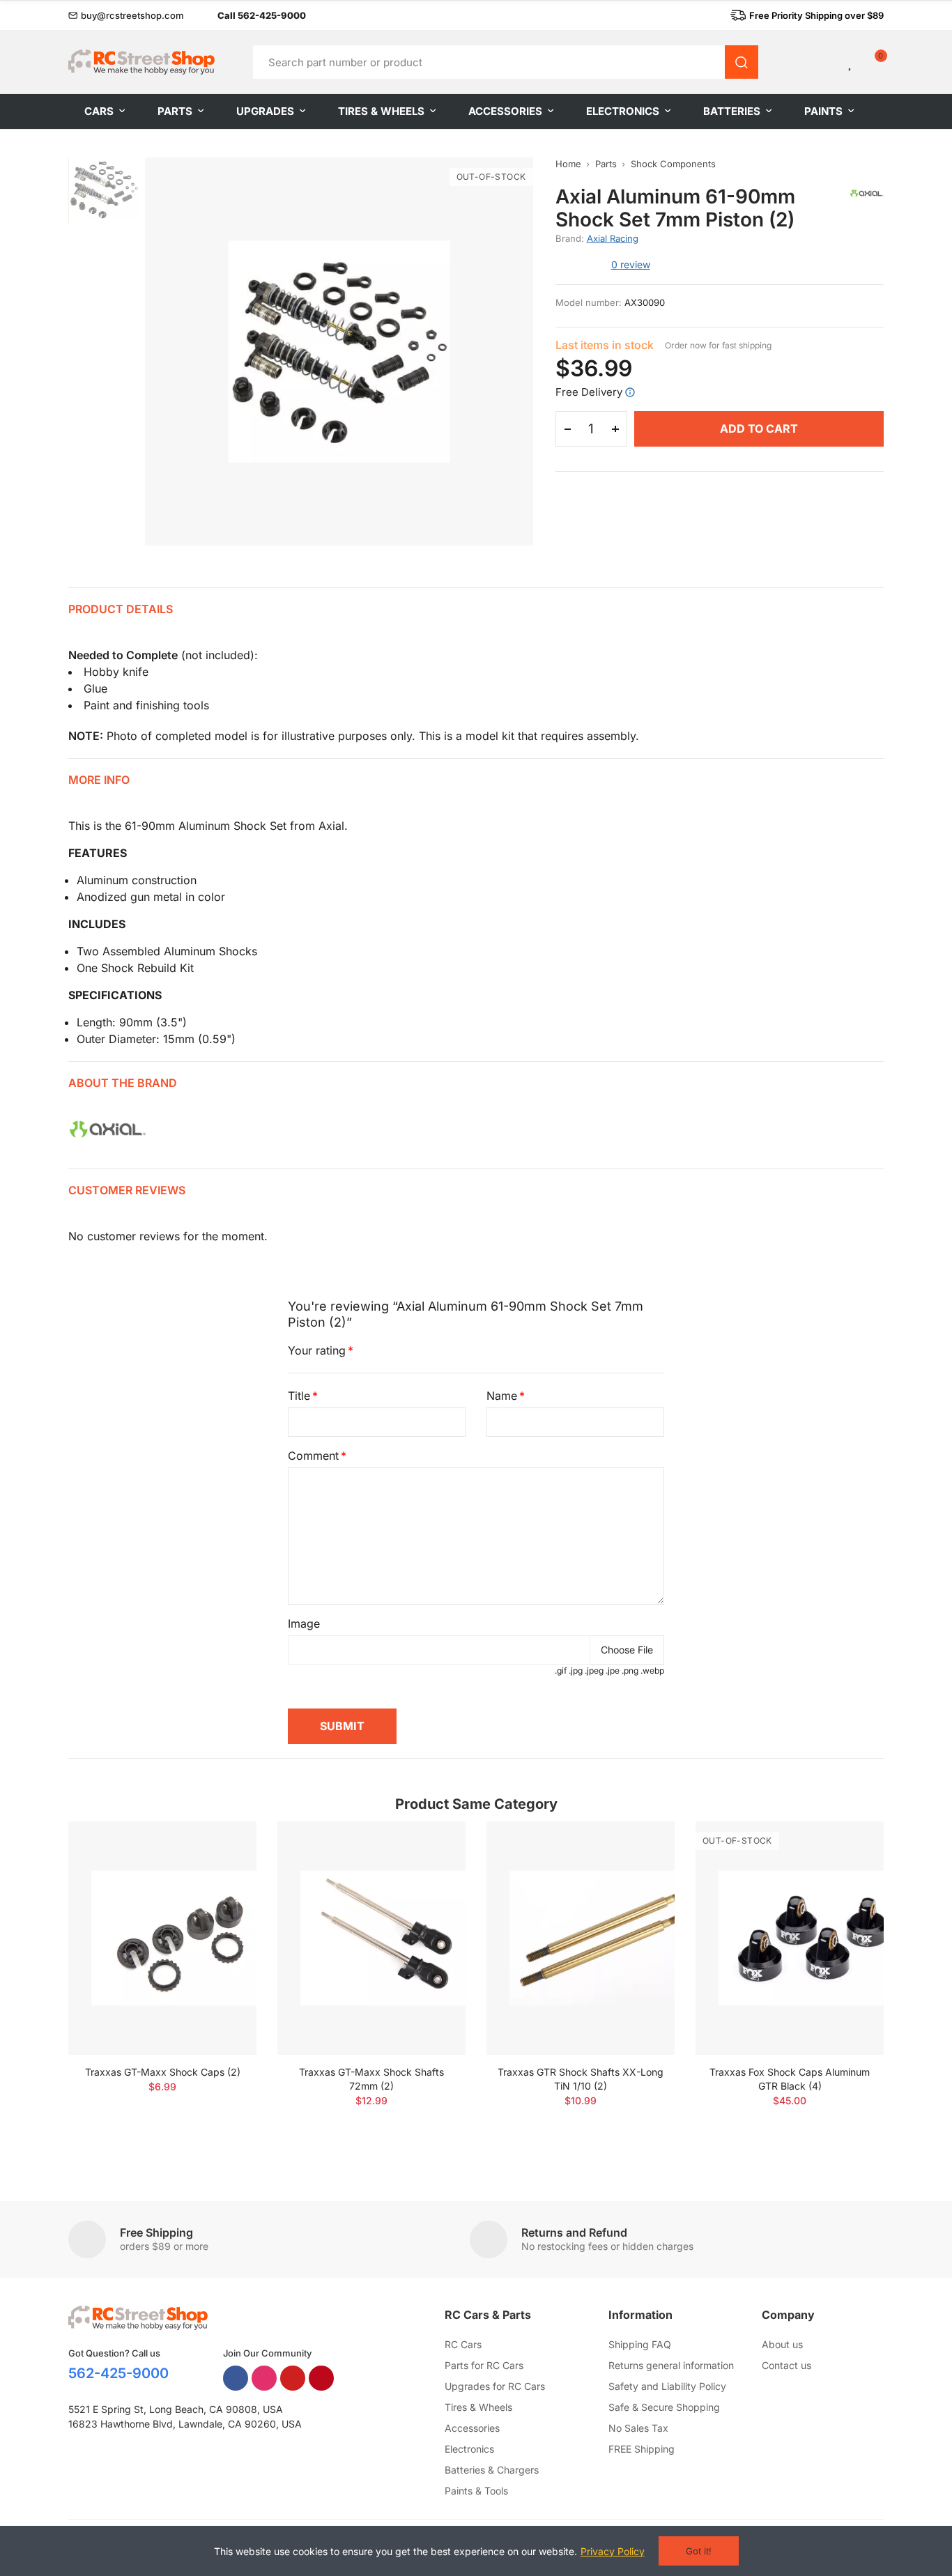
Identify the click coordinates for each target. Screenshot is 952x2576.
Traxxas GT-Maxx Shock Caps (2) (163, 2072)
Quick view (222, 1874)
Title (299, 1396)
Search (742, 62)
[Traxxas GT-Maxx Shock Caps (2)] (162, 1938)
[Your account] (827, 62)
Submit (342, 1726)
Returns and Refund (574, 2232)
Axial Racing (613, 238)
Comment (313, 1456)
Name (502, 1396)
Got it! (699, 2551)
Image (304, 1624)
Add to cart (759, 429)
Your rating (317, 1350)
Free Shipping (156, 2232)
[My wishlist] (851, 62)
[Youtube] (293, 2378)
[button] (126, 15)
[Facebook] (236, 2378)
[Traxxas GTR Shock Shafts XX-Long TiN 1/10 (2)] (581, 1938)
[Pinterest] (321, 2378)
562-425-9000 (118, 2373)
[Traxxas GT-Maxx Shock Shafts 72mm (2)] (371, 1938)
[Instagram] (264, 2378)
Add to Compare (222, 1846)
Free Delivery (589, 392)
